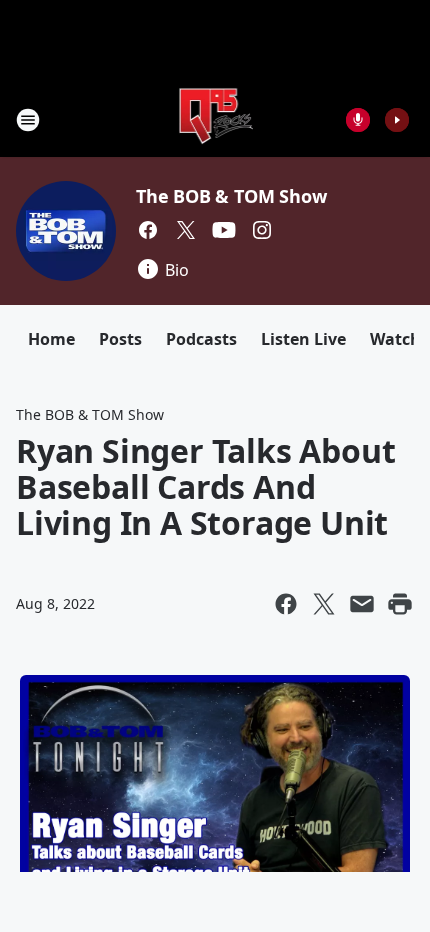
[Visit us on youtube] (224, 230)
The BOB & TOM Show (231, 196)
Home (51, 339)
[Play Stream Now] (397, 120)
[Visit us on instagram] (262, 230)
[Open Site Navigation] (28, 120)
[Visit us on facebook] (148, 230)
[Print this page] (400, 604)
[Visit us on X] (186, 230)
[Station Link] (215, 119)
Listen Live (303, 339)
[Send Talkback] (358, 120)
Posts (120, 339)
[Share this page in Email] (362, 604)
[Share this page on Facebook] (286, 604)
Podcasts (201, 339)
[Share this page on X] (324, 604)
